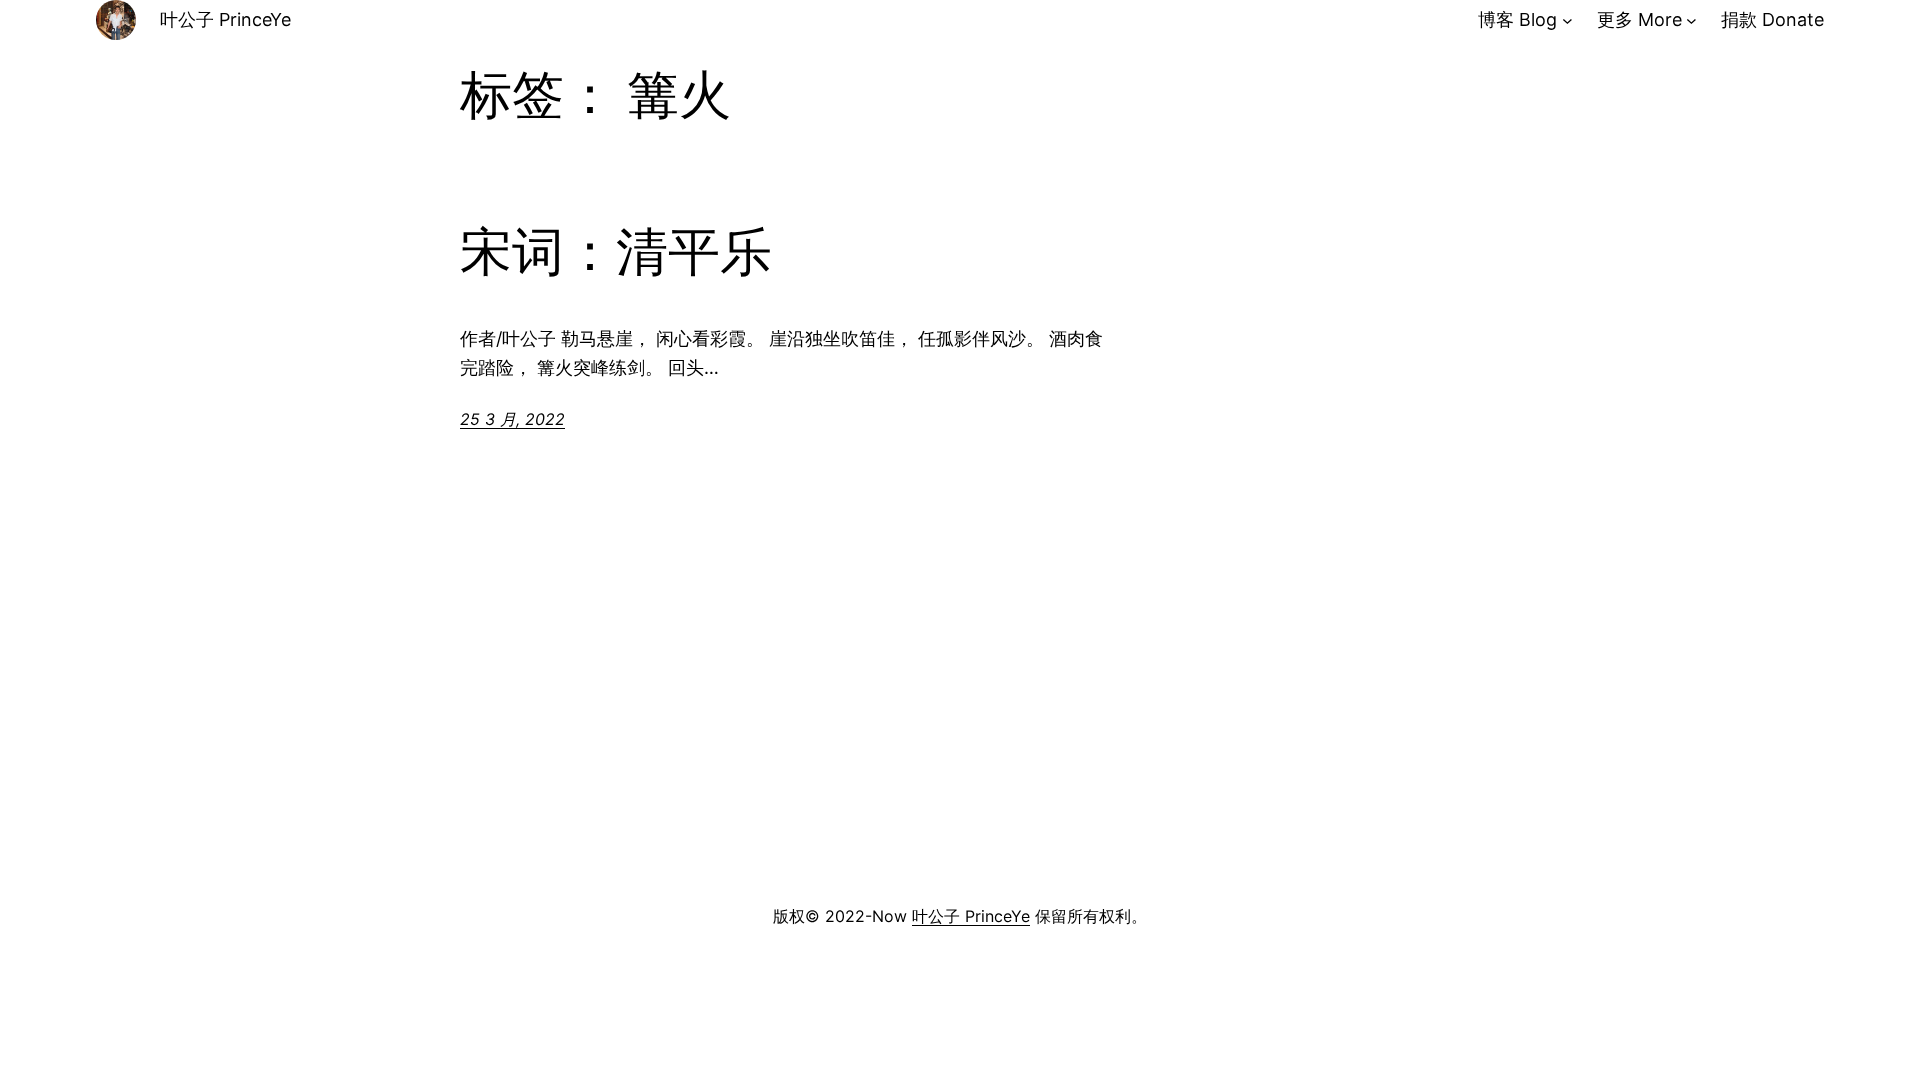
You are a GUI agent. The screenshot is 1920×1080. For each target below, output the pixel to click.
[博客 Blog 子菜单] (1567, 20)
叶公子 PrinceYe (225, 19)
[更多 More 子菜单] (1691, 20)
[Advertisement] (960, 740)
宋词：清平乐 (616, 252)
